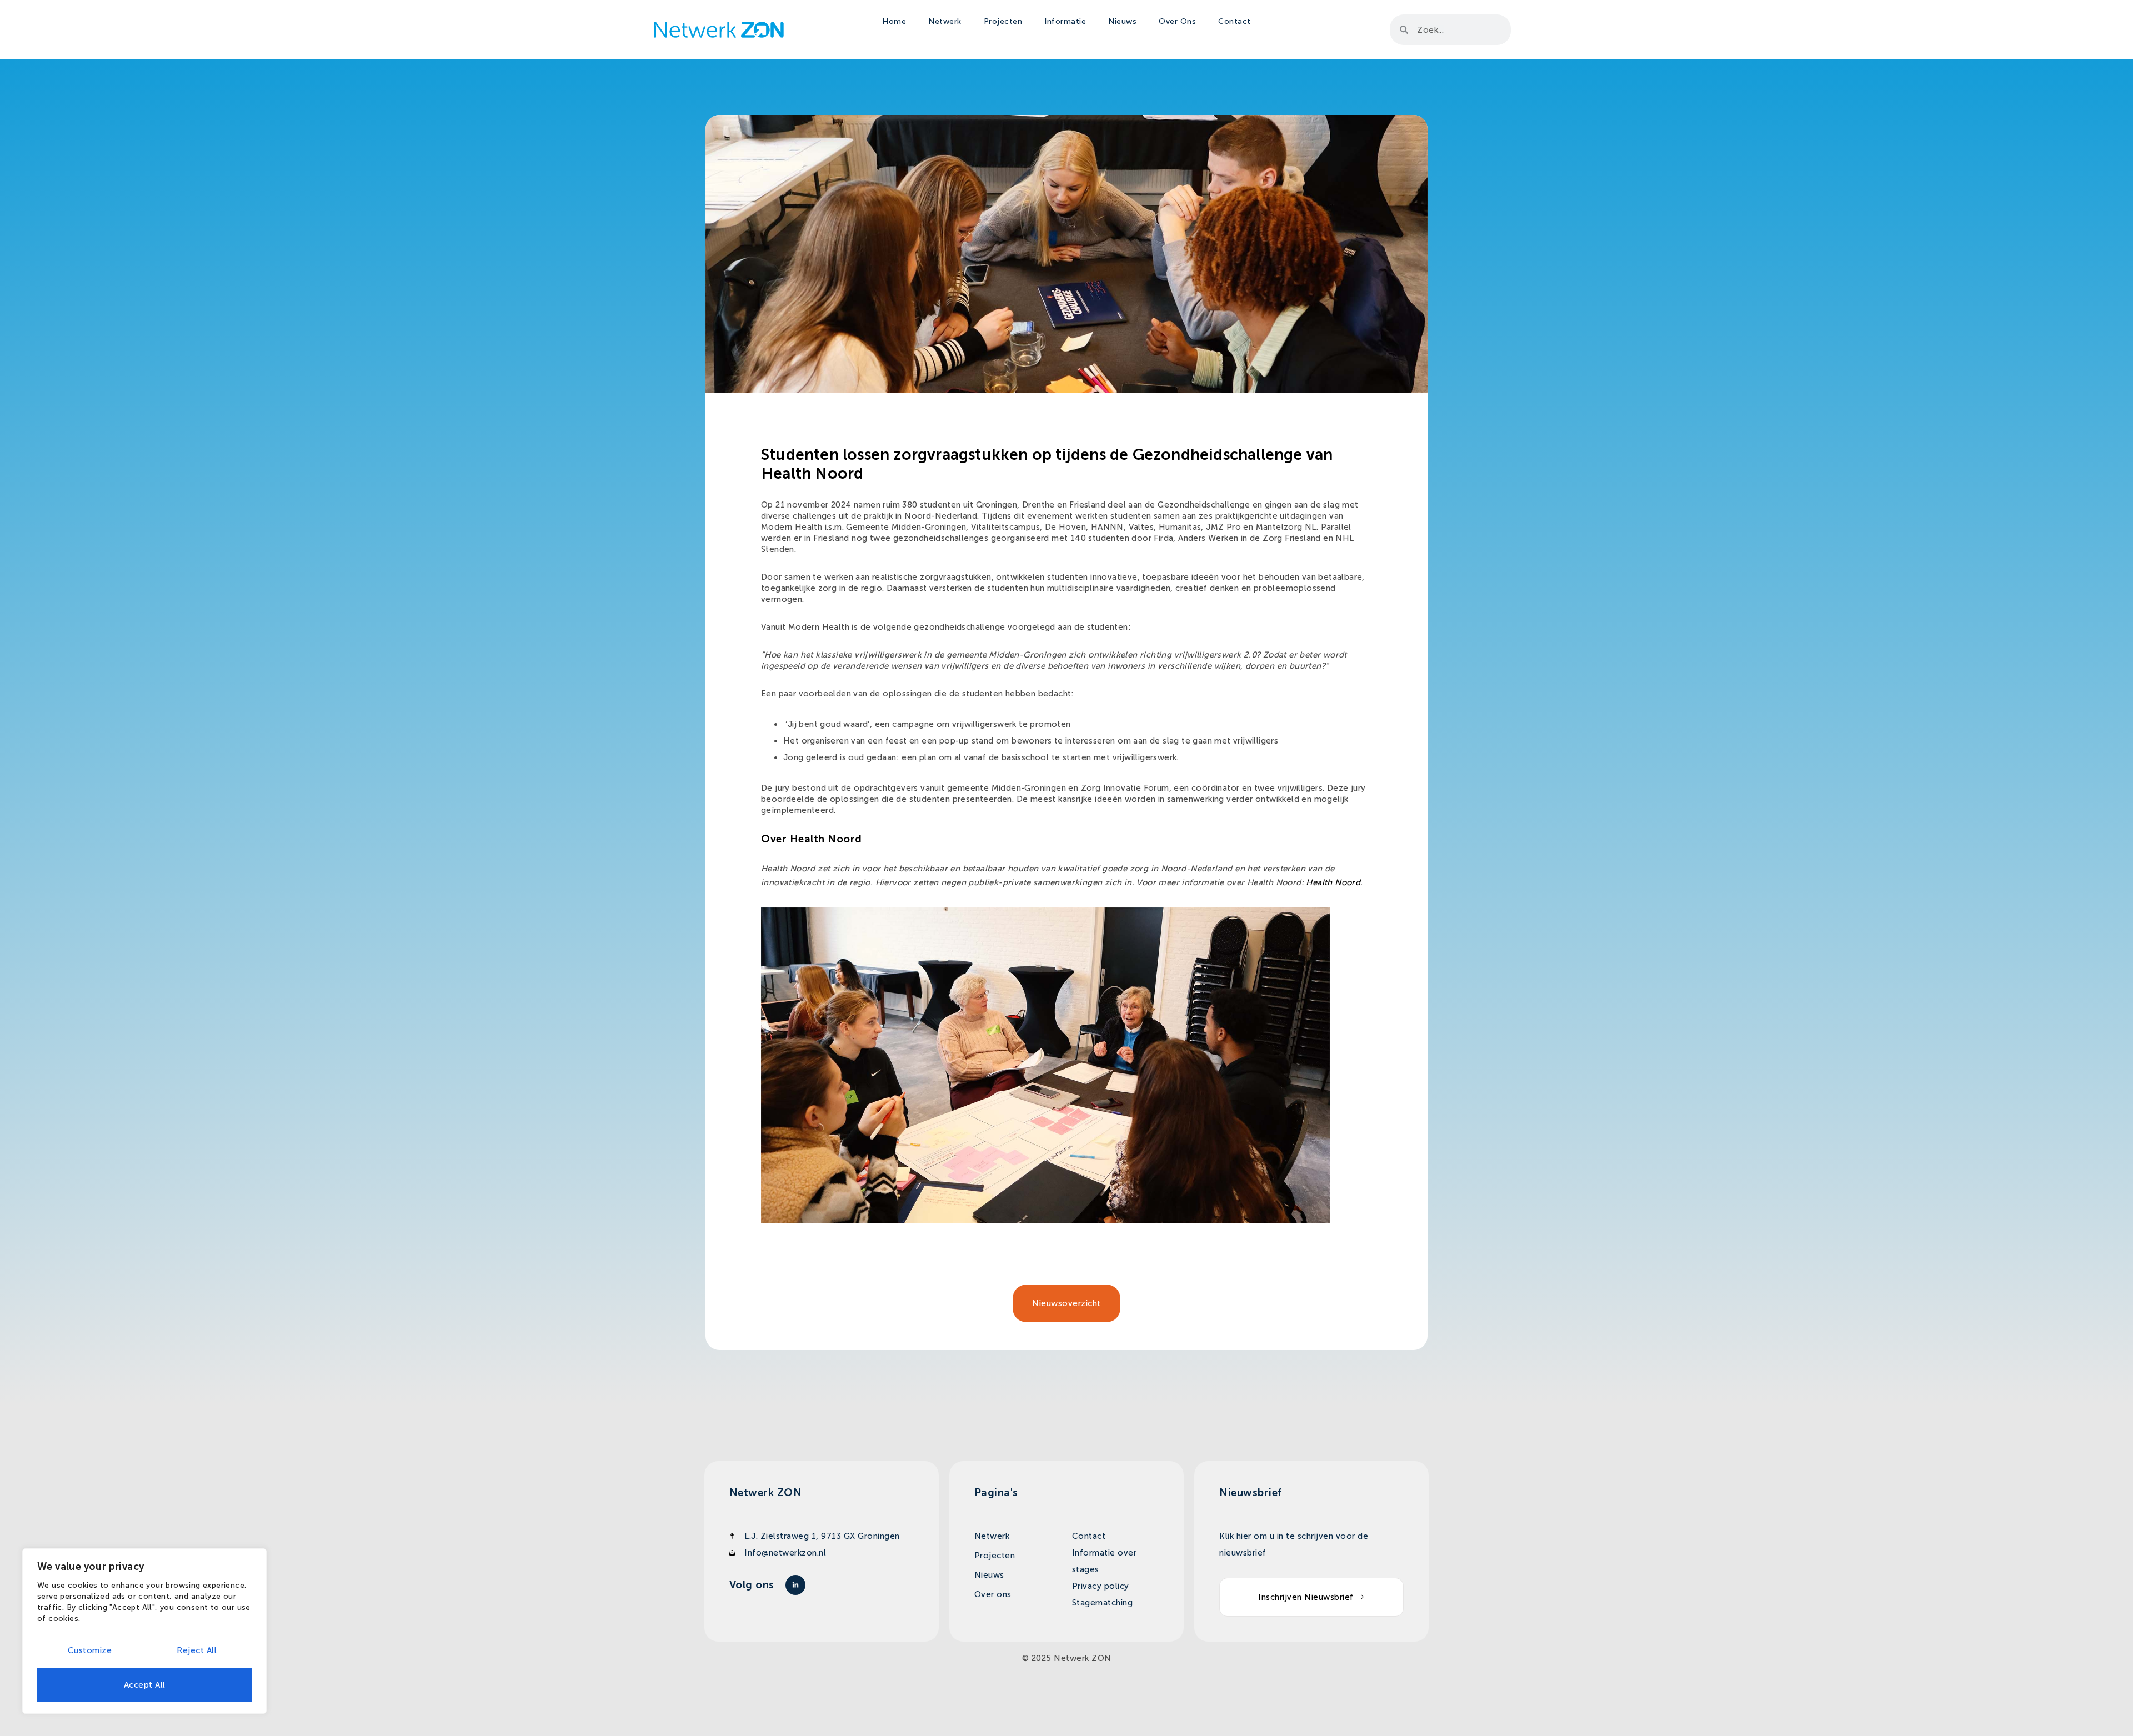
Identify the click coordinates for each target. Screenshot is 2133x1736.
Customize (90, 1650)
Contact (1235, 21)
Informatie (1065, 21)
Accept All (145, 1685)
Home (894, 21)
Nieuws (1122, 21)
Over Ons (1177, 21)
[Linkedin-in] (795, 1585)
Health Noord (1333, 882)
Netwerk (945, 21)
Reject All (197, 1650)
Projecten (1003, 21)
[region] (144, 1631)
